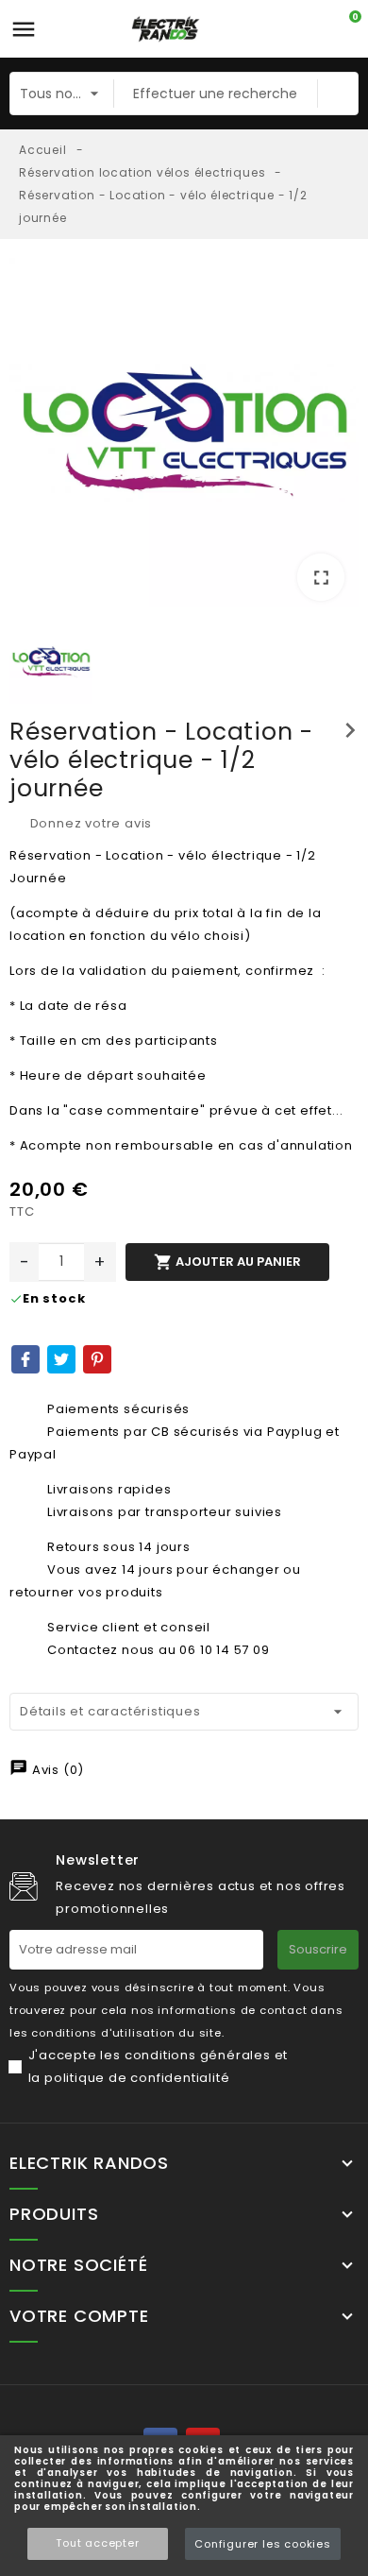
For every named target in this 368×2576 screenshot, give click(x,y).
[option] (184, 436)
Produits (54, 2214)
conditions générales (198, 2055)
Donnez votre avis (89, 823)
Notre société (78, 2265)
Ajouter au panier (227, 1262)
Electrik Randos (89, 2163)
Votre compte (79, 2316)
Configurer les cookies (263, 2544)
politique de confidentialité (137, 2078)
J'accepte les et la (159, 2066)
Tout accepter (97, 2543)
